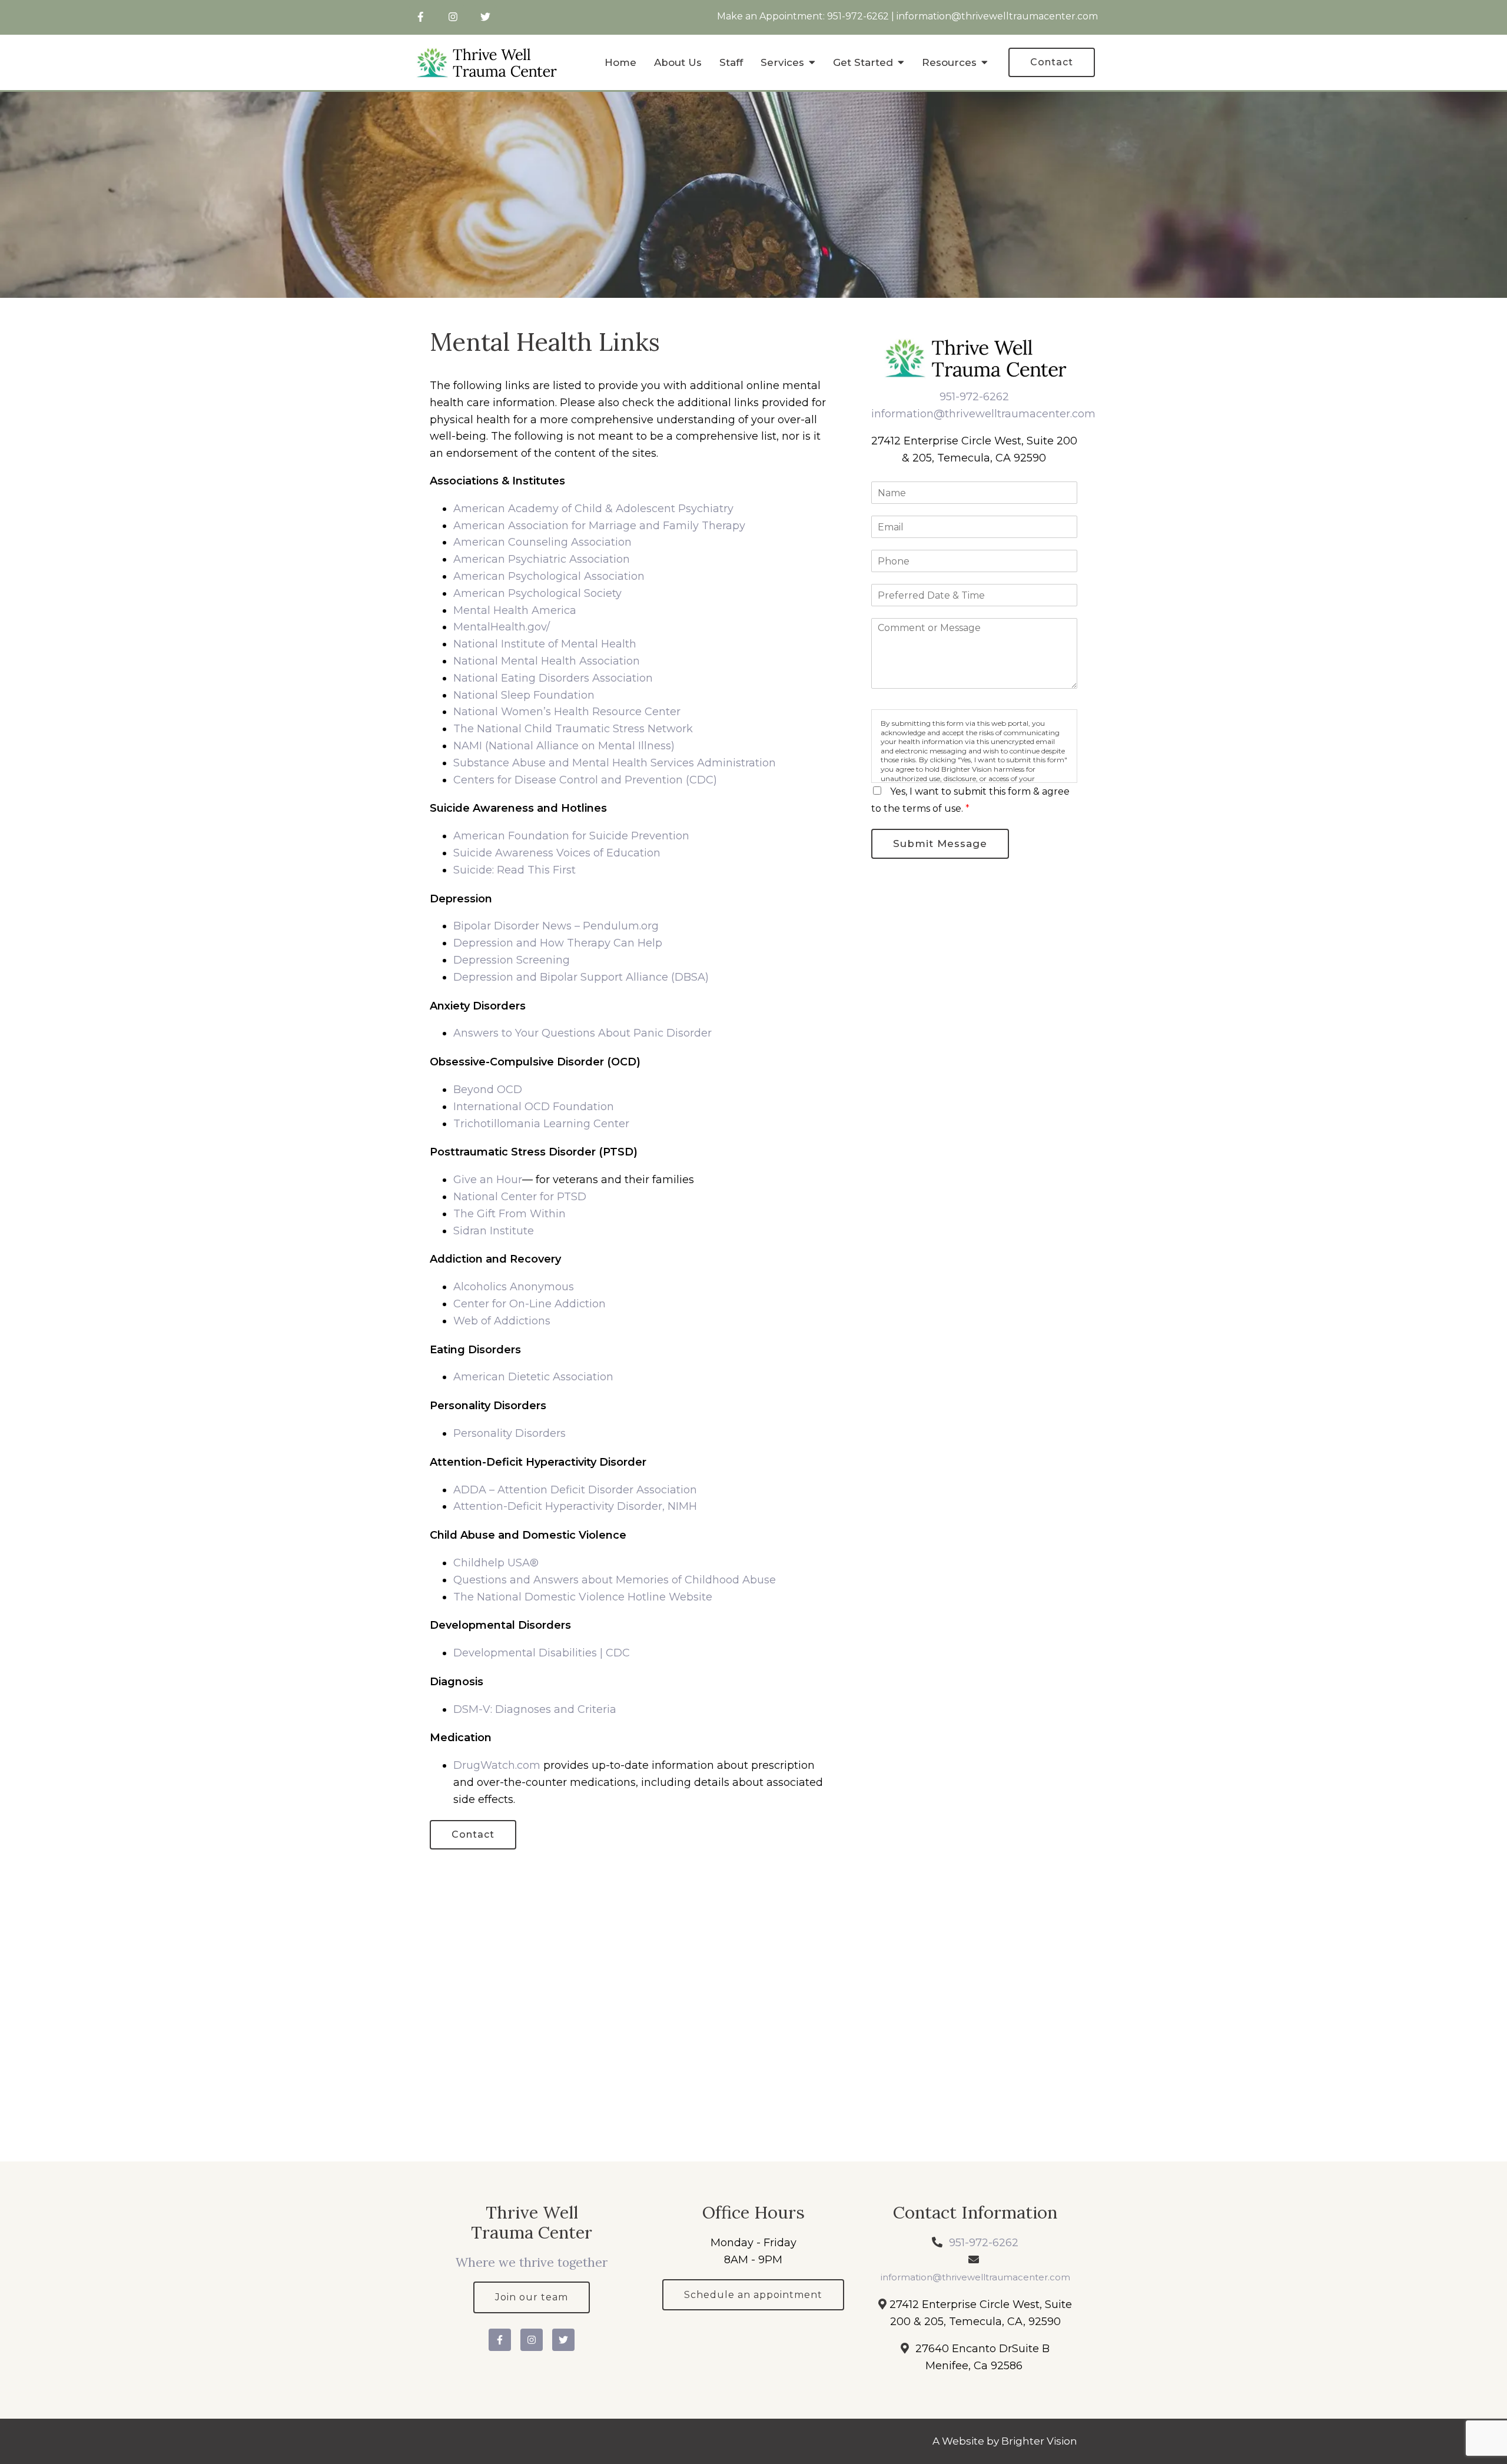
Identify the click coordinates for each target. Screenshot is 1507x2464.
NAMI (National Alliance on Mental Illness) (564, 746)
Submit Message (940, 844)
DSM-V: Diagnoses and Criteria (535, 1709)
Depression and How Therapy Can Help (558, 943)
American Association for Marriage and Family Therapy (599, 526)
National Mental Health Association (547, 661)
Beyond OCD (488, 1090)
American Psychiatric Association (542, 559)
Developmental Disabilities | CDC (542, 1653)
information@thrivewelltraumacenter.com (997, 16)
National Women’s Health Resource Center (567, 712)
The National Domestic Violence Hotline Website (583, 1597)
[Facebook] (421, 17)
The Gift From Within (509, 1214)
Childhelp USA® (496, 1563)
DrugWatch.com (497, 1765)
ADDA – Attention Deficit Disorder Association (575, 1490)
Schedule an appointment (753, 2295)
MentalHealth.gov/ (502, 627)
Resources (949, 62)
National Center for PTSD (521, 1197)
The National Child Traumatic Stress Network (573, 729)
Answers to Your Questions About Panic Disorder (584, 1033)
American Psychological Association (549, 576)
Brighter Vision (1039, 2441)
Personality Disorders (509, 1433)
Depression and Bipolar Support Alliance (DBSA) (581, 977)
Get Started (863, 62)
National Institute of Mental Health (545, 644)
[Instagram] (453, 17)
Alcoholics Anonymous (514, 1287)
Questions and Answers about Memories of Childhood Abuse (615, 1580)
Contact (1052, 62)
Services (782, 62)
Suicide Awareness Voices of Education (557, 853)
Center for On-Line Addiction (530, 1304)
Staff (731, 62)
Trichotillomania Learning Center (541, 1124)
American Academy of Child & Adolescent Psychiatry (593, 509)
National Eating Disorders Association (553, 678)
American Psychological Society (537, 593)
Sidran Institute (494, 1231)
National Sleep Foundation (524, 695)
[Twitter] (485, 17)
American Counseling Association (542, 542)
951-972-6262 (858, 16)
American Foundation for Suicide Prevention (571, 836)
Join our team (532, 2297)
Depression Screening (512, 960)
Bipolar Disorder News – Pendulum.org (556, 926)
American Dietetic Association (533, 1377)
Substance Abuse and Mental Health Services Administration (615, 763)
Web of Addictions (502, 1321)
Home (620, 62)
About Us (678, 62)
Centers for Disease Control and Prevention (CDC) (585, 780)
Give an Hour (488, 1180)
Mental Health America (515, 610)
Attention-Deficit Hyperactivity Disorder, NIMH (575, 1506)
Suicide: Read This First (514, 870)
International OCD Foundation (534, 1107)
